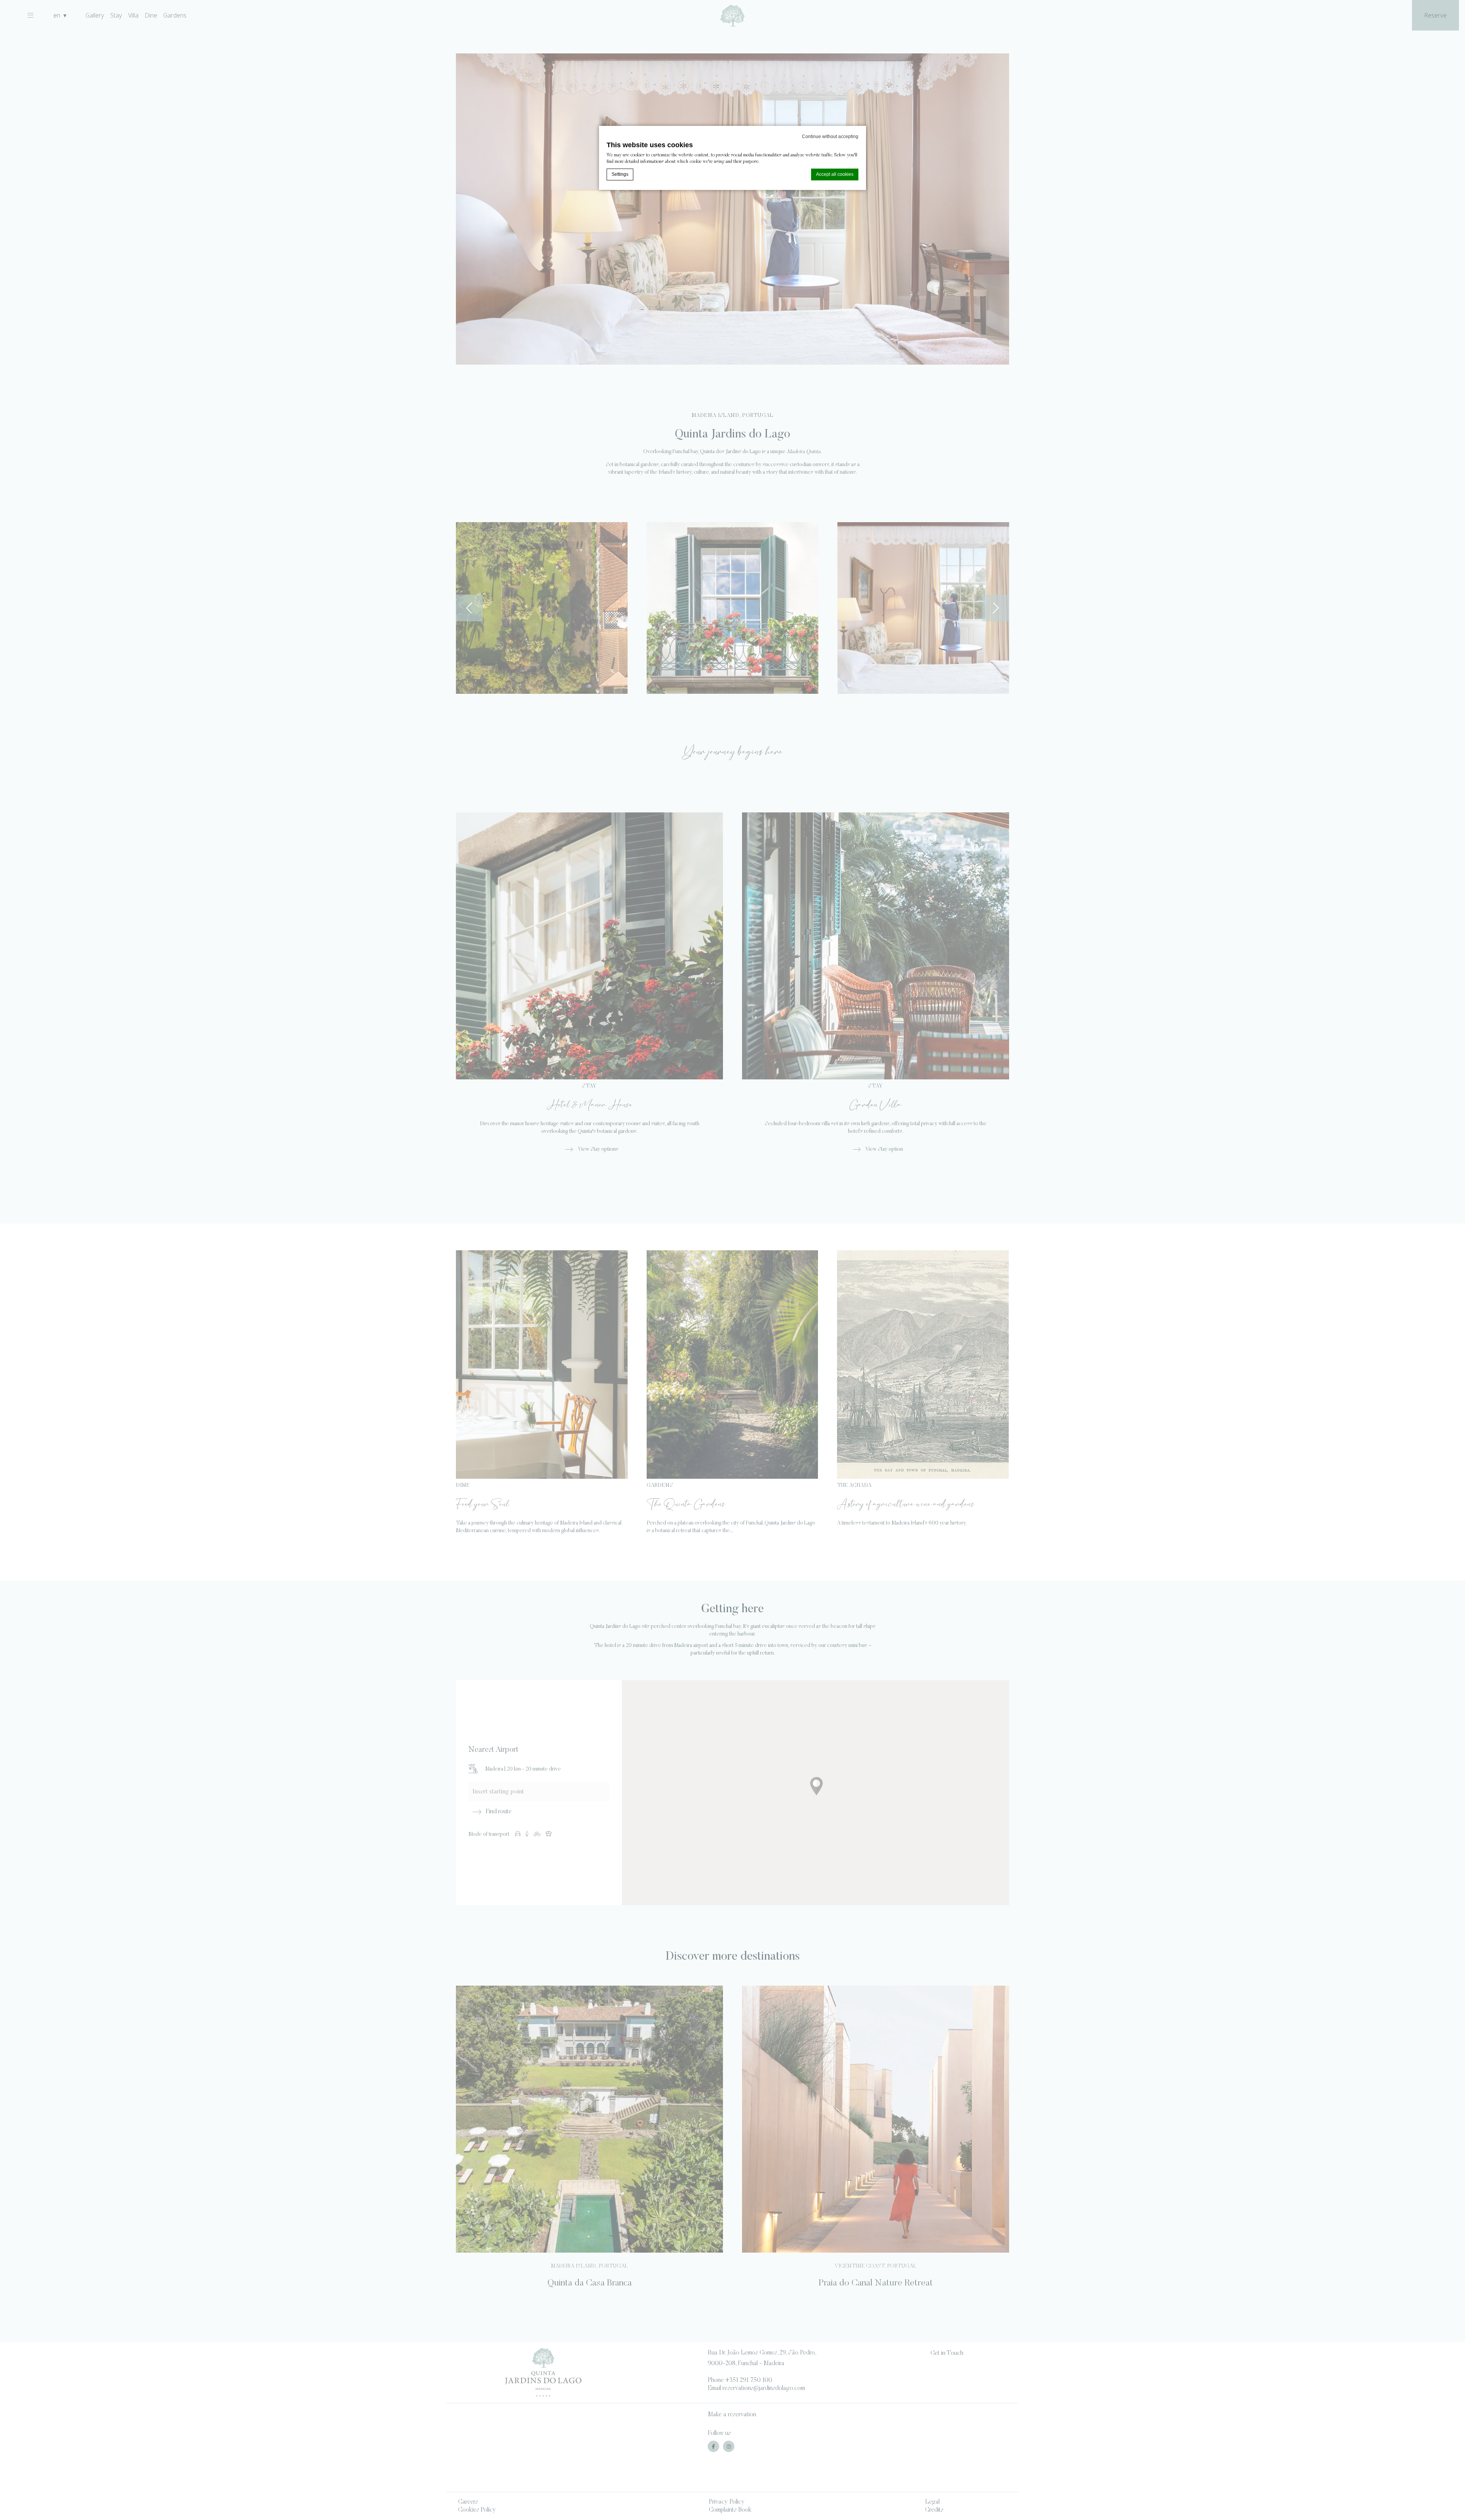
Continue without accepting (830, 137)
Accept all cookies (835, 174)
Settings (620, 174)
